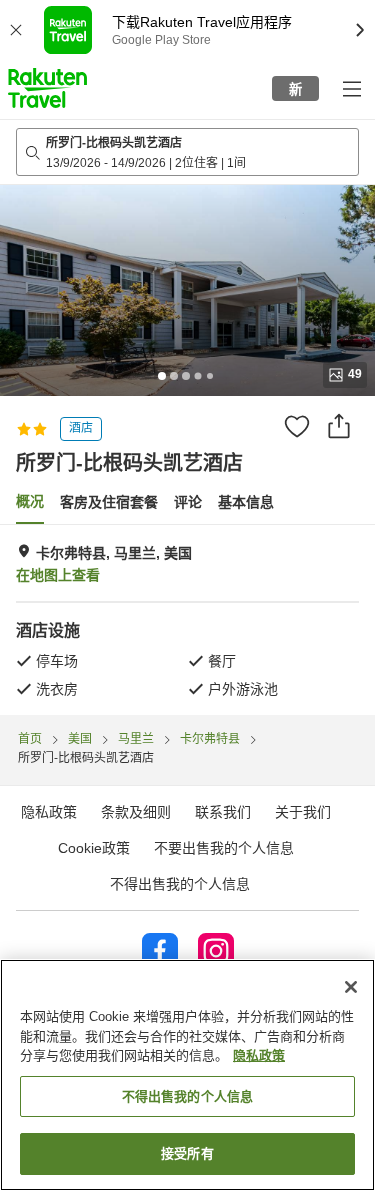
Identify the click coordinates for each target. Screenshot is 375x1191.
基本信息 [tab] (246, 502)
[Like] (297, 426)
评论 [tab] (188, 502)
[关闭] (351, 987)
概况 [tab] (30, 501)
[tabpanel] (187, 620)
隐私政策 (259, 1055)
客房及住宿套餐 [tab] (109, 502)
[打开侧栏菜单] (351, 88)
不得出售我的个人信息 (180, 884)
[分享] (339, 426)
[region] (187, 1075)
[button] (47, 88)
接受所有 (187, 1153)
